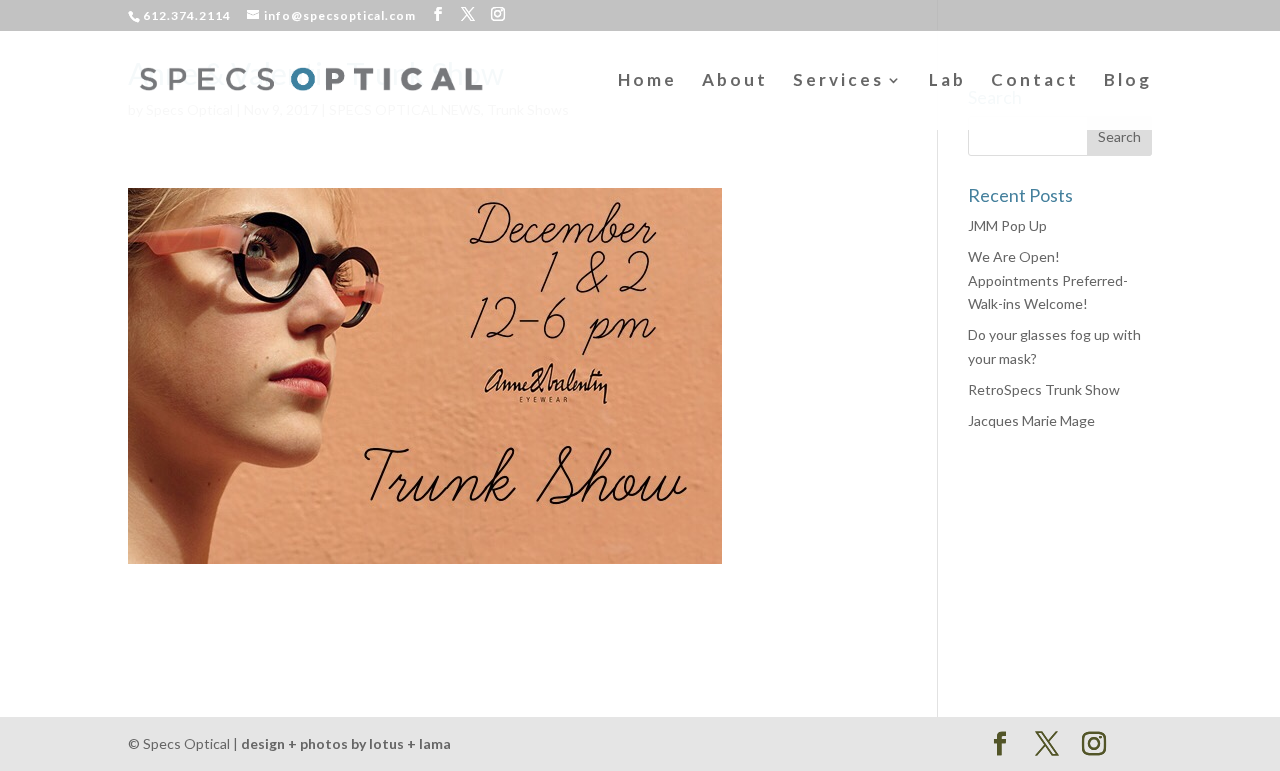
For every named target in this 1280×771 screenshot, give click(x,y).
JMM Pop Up (1007, 225)
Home (647, 81)
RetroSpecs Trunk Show (1044, 389)
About (735, 81)
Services (838, 81)
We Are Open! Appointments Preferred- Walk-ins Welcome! (1048, 280)
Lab (947, 81)
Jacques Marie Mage (1031, 420)
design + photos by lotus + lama (346, 743)
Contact (1035, 81)
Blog (1128, 81)
